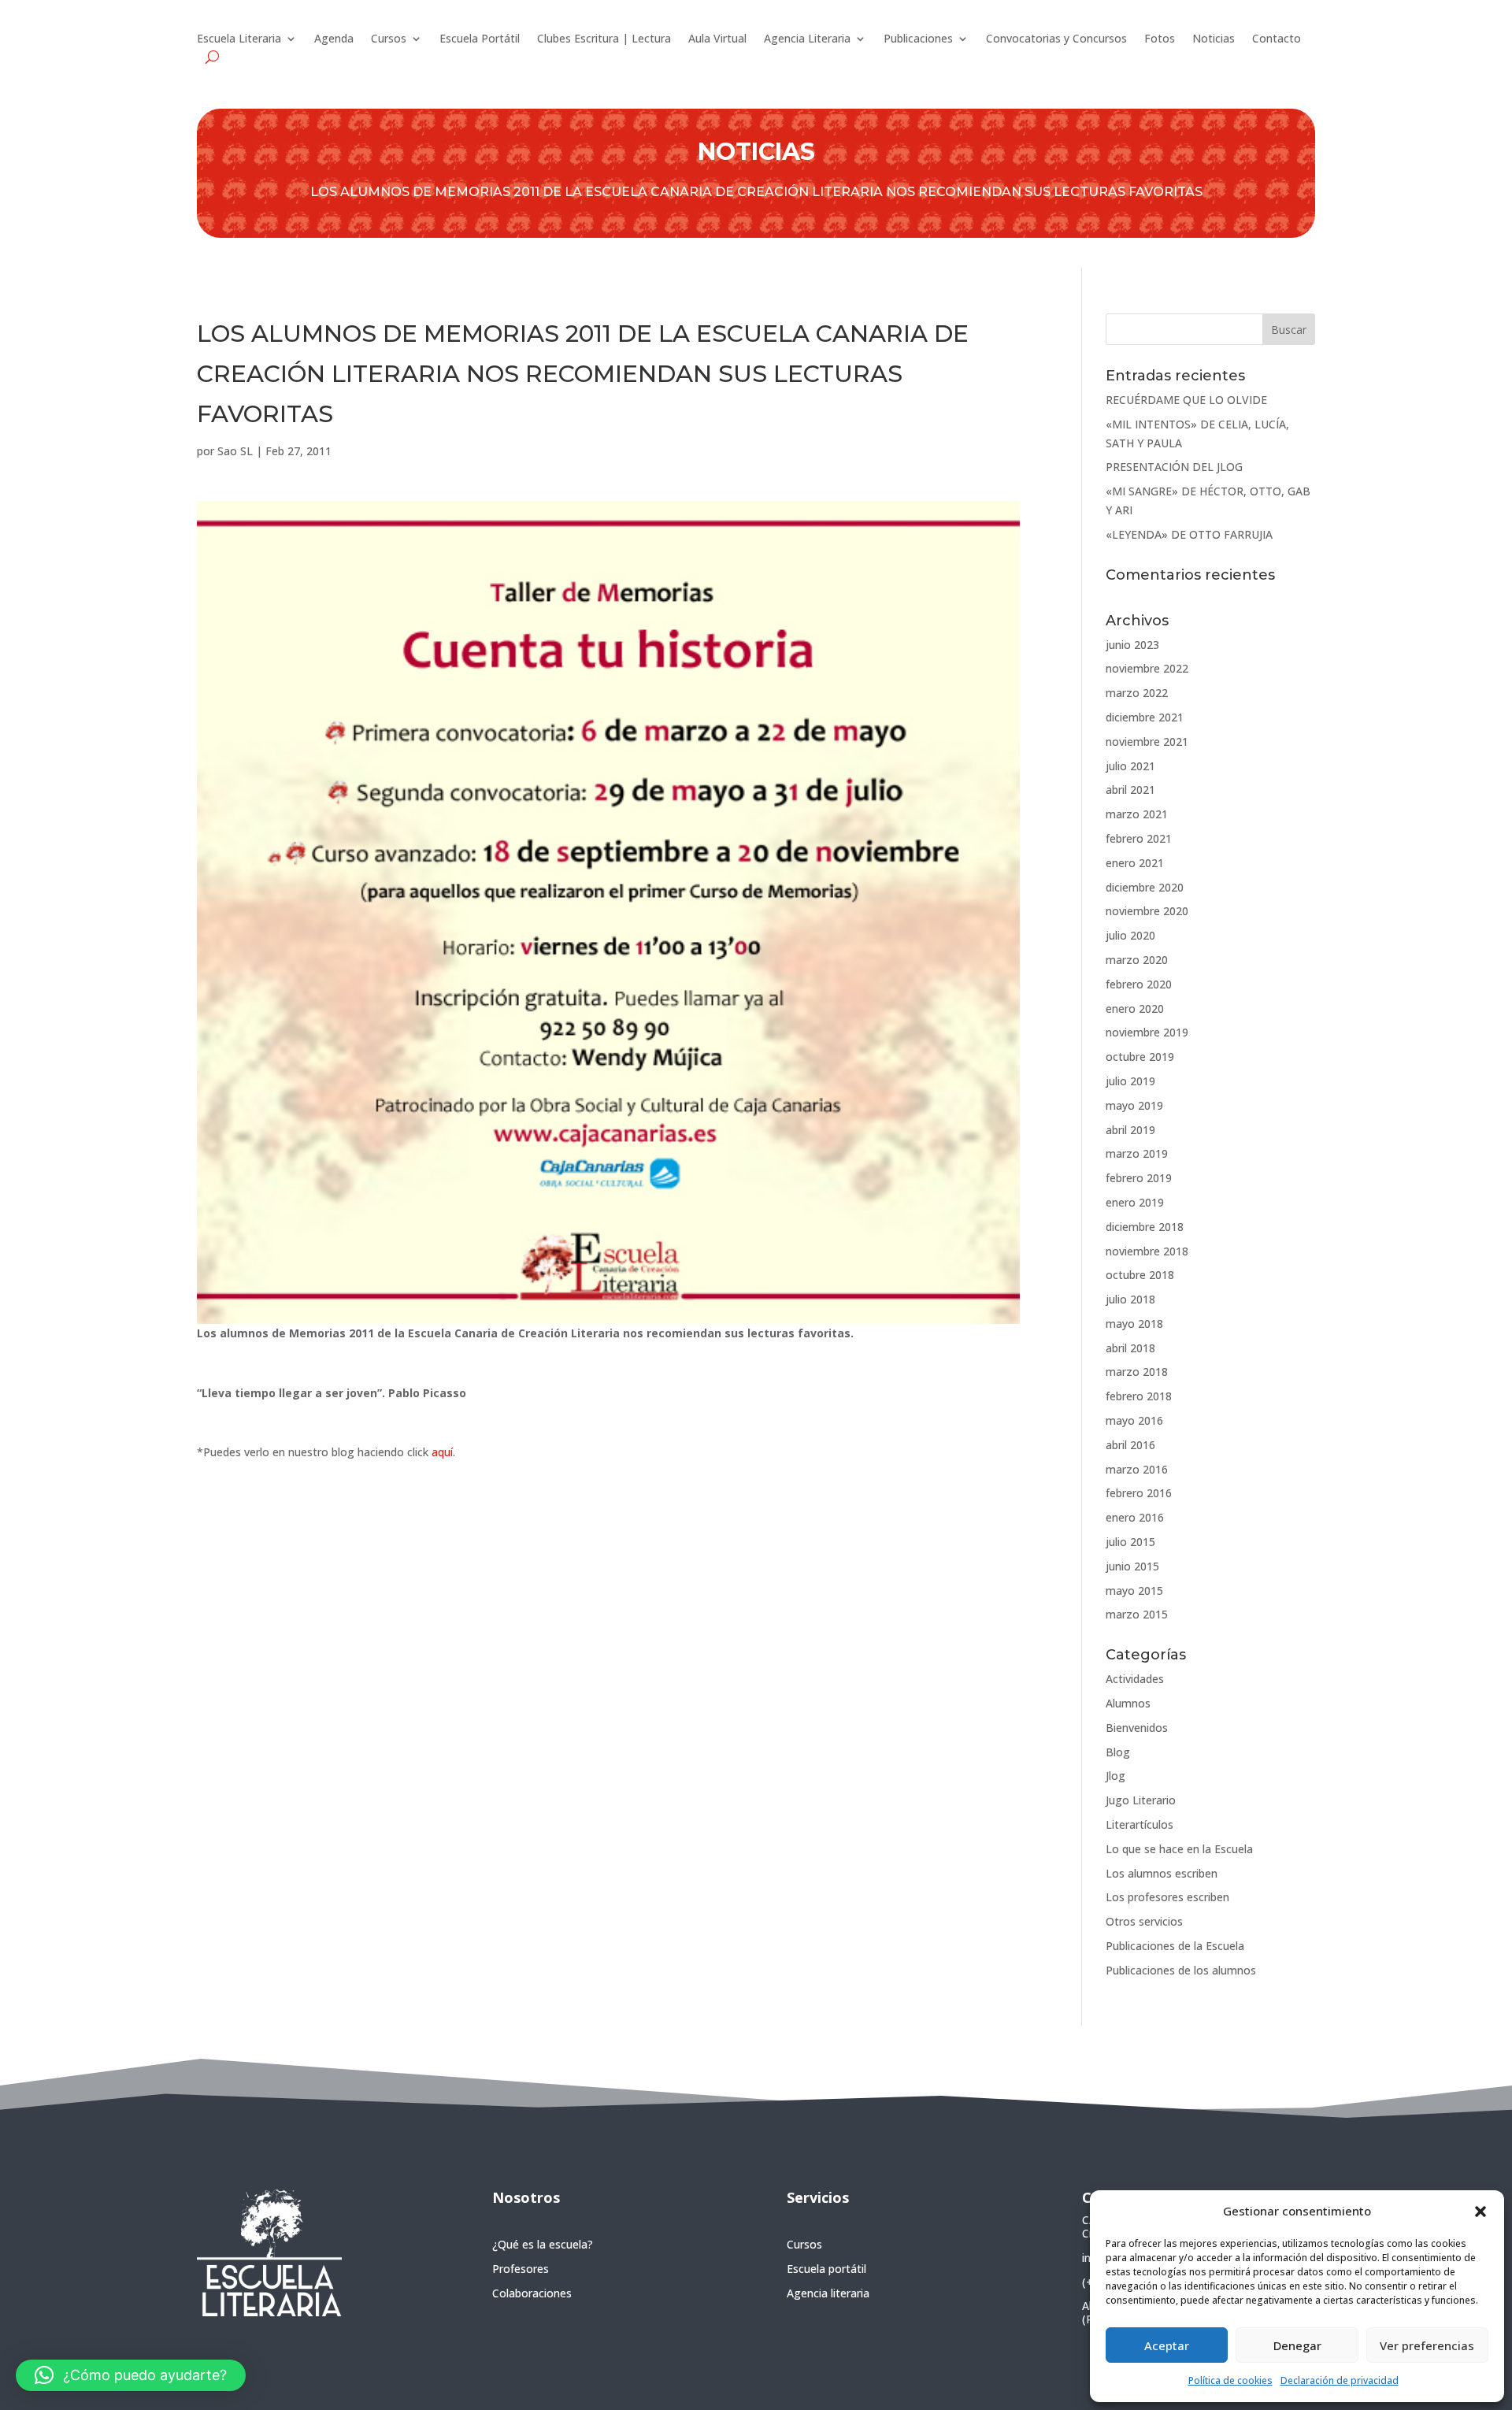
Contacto (1277, 39)
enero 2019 (1135, 1202)
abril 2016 (1130, 1445)
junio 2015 (1132, 1566)
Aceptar (1167, 2345)
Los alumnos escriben (1162, 1873)
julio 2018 (1130, 1299)
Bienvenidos (1137, 1728)
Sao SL (235, 451)
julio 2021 (1130, 766)
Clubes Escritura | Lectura (604, 39)
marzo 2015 (1137, 1614)
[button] (1480, 2212)
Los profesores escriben (1167, 1897)
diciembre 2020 (1145, 887)
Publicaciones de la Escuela (1175, 1946)
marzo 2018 (1137, 1372)
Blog (1118, 1752)
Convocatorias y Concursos (1056, 39)
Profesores (521, 2269)
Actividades (1135, 1679)
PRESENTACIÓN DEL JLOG (1174, 467)
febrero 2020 (1139, 984)
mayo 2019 (1134, 1105)
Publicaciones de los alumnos (1181, 1970)
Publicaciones (918, 39)
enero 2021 (1135, 863)
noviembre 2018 (1147, 1251)
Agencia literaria (828, 2293)
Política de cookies (1230, 2380)
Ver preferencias (1427, 2345)
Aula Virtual (717, 39)
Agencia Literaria (807, 39)
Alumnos (1128, 1703)
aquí (442, 1452)
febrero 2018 (1139, 1396)
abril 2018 (1130, 1348)
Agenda (334, 39)
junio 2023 (1132, 645)
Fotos (1160, 39)
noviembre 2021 (1147, 742)
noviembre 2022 (1147, 668)
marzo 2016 (1137, 1469)
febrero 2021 (1139, 838)
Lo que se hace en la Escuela (1179, 1849)
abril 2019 (1130, 1130)
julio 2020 (1130, 935)
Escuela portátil (826, 2269)
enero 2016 (1135, 1517)
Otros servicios (1144, 1921)
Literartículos (1140, 1824)
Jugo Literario (1141, 1800)
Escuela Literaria (239, 39)
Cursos (389, 39)
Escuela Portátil (480, 39)
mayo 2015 (1134, 1591)
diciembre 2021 (1145, 717)
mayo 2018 (1134, 1324)
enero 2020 (1135, 1008)
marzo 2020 (1137, 960)
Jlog (1115, 1776)
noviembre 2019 (1147, 1032)
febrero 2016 (1139, 1493)
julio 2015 (1130, 1542)
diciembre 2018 (1145, 1227)
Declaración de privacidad (1340, 2380)
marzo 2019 (1137, 1153)
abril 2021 (1130, 790)
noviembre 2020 (1147, 911)
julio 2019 (1130, 1081)
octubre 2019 (1140, 1057)
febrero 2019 (1139, 1178)
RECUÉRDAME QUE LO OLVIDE (1186, 400)
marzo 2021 (1137, 814)
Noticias (1214, 39)
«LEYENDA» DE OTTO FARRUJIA (1189, 534)
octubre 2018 (1140, 1275)
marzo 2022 (1137, 693)
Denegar (1297, 2345)
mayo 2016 (1134, 1420)
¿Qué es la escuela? (543, 2244)
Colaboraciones (532, 2293)
